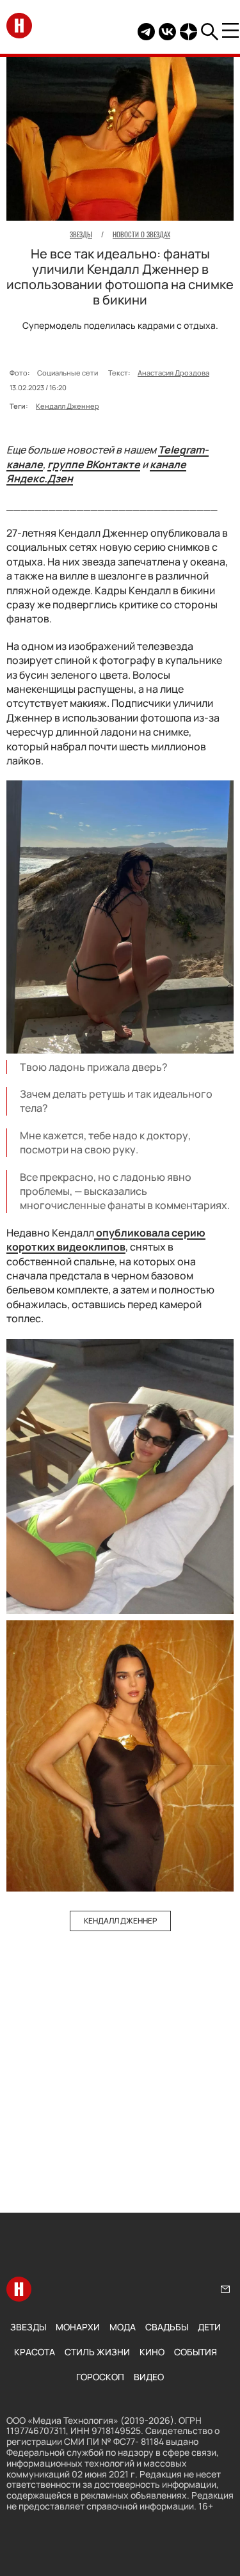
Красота (35, 2352)
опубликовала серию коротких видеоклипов (106, 1240)
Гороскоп (100, 2377)
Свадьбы (167, 2327)
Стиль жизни (97, 2352)
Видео (149, 2377)
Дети (209, 2327)
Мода (123, 2327)
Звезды (28, 2327)
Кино (152, 2352)
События (196, 2352)
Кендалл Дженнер (68, 406)
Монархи (78, 2327)
